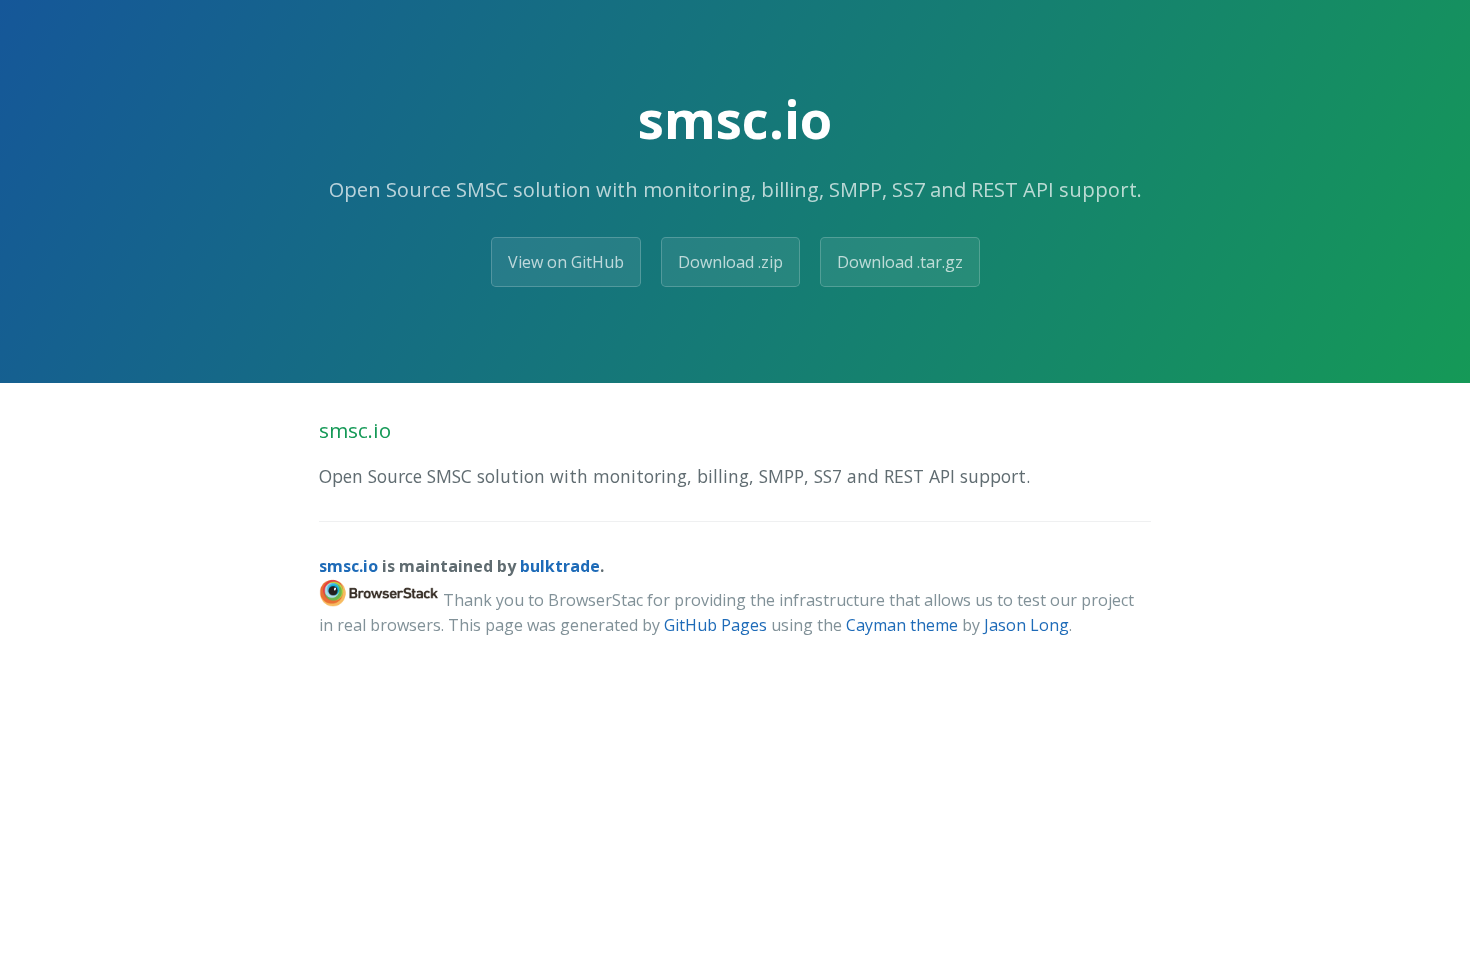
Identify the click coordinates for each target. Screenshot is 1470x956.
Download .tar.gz (900, 262)
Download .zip (730, 262)
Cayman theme (902, 625)
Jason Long (1026, 625)
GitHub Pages (715, 625)
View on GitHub (566, 262)
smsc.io (348, 566)
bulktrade (560, 566)
